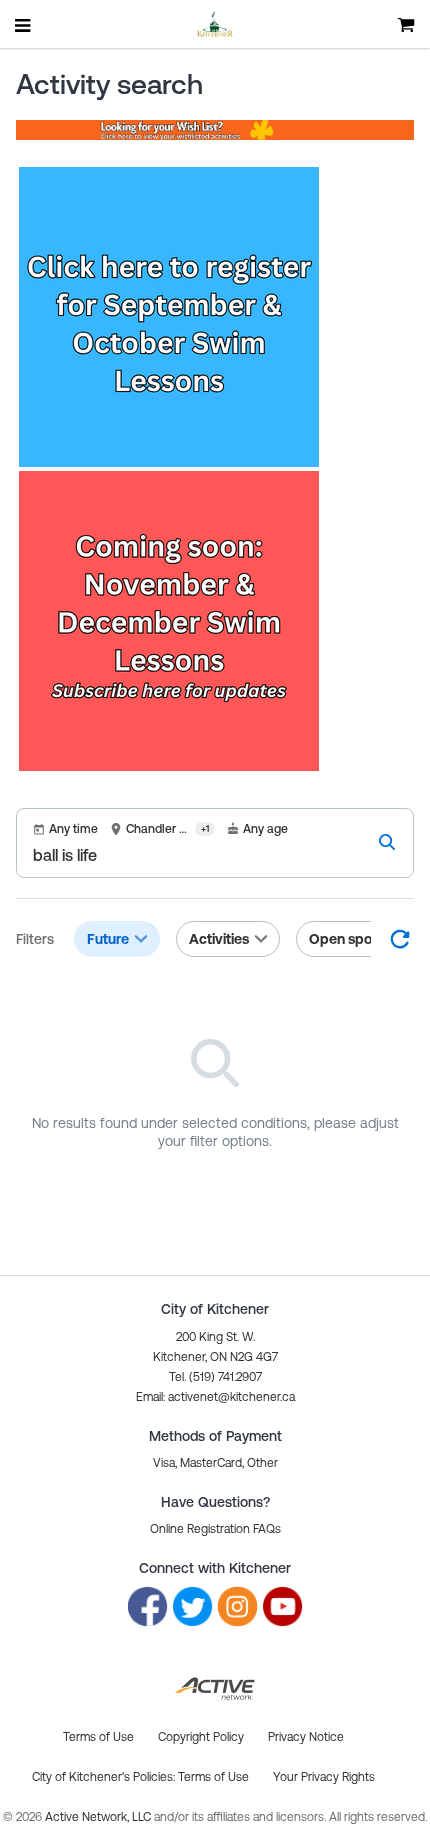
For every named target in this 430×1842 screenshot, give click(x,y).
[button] (215, 1397)
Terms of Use (213, 1777)
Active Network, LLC (99, 1817)
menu (24, 25)
